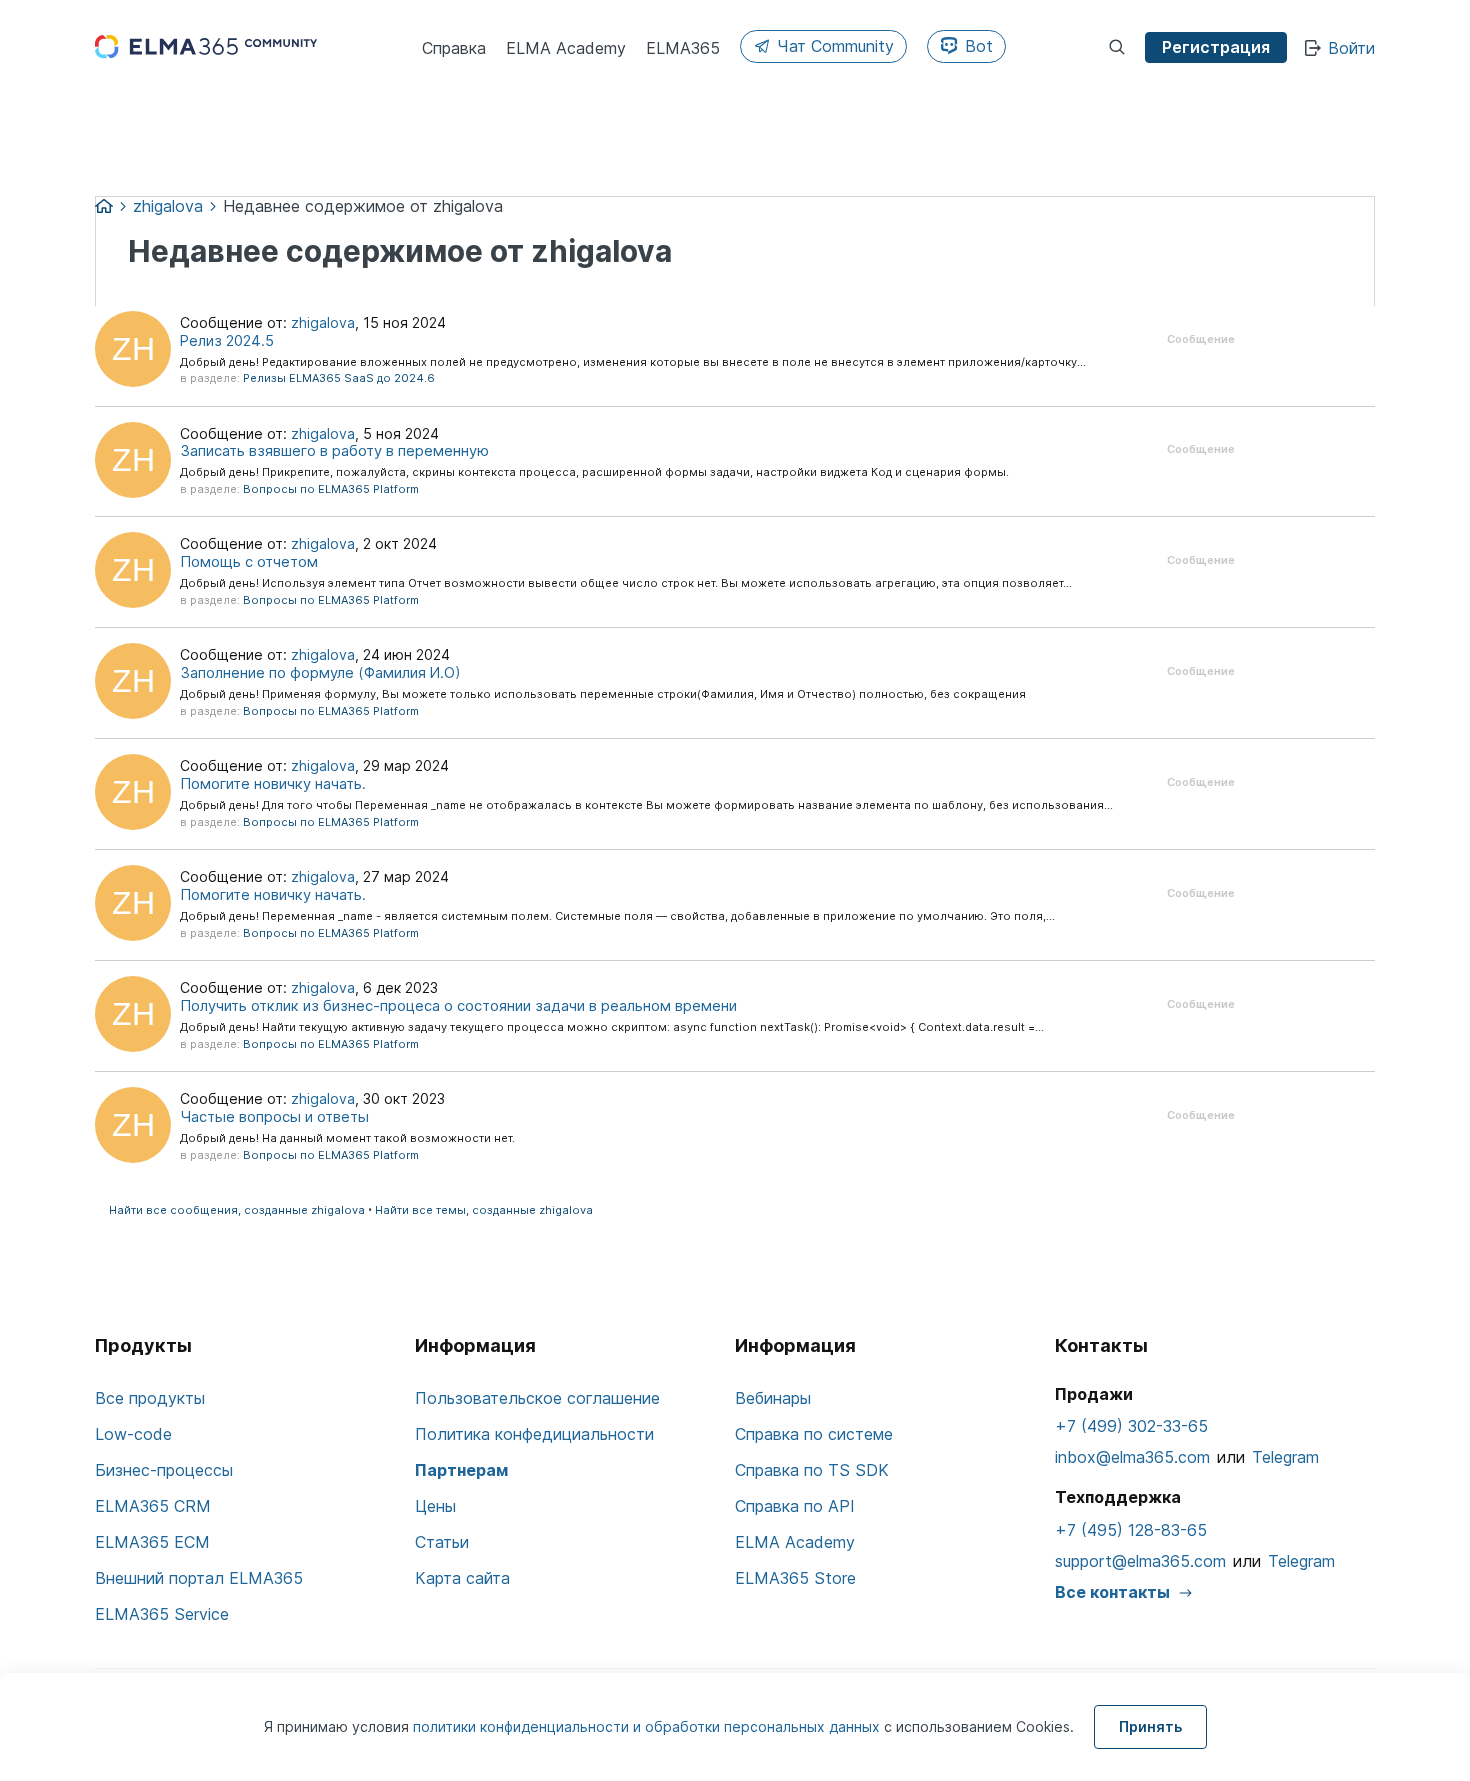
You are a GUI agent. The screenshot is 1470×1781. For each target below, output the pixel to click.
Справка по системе (814, 1434)
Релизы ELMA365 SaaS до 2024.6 (339, 378)
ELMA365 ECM (152, 1542)
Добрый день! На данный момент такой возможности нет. (347, 1138)
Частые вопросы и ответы (274, 1117)
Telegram (1285, 1457)
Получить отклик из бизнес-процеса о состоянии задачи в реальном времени (458, 1006)
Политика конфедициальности (534, 1434)
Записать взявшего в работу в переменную (334, 451)
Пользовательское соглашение (537, 1398)
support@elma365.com (1140, 1561)
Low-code (133, 1434)
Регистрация (1216, 47)
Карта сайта (462, 1578)
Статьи (442, 1542)
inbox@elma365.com (1132, 1457)
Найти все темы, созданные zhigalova (484, 1210)
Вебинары (773, 1398)
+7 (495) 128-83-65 (1131, 1530)
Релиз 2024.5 (227, 341)
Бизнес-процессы (164, 1470)
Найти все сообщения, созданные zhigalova (237, 1210)
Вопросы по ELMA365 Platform (331, 489)
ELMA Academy (795, 1542)
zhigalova (323, 322)
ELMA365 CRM (153, 1506)
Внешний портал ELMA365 (199, 1578)
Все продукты (150, 1398)
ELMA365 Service (162, 1614)
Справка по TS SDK (812, 1470)
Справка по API (795, 1506)
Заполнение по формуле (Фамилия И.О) (320, 673)
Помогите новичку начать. (273, 784)
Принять (1150, 1726)
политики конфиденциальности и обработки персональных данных (648, 1726)
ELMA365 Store (795, 1578)
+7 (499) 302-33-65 (1131, 1426)
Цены (435, 1506)
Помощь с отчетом (249, 562)
